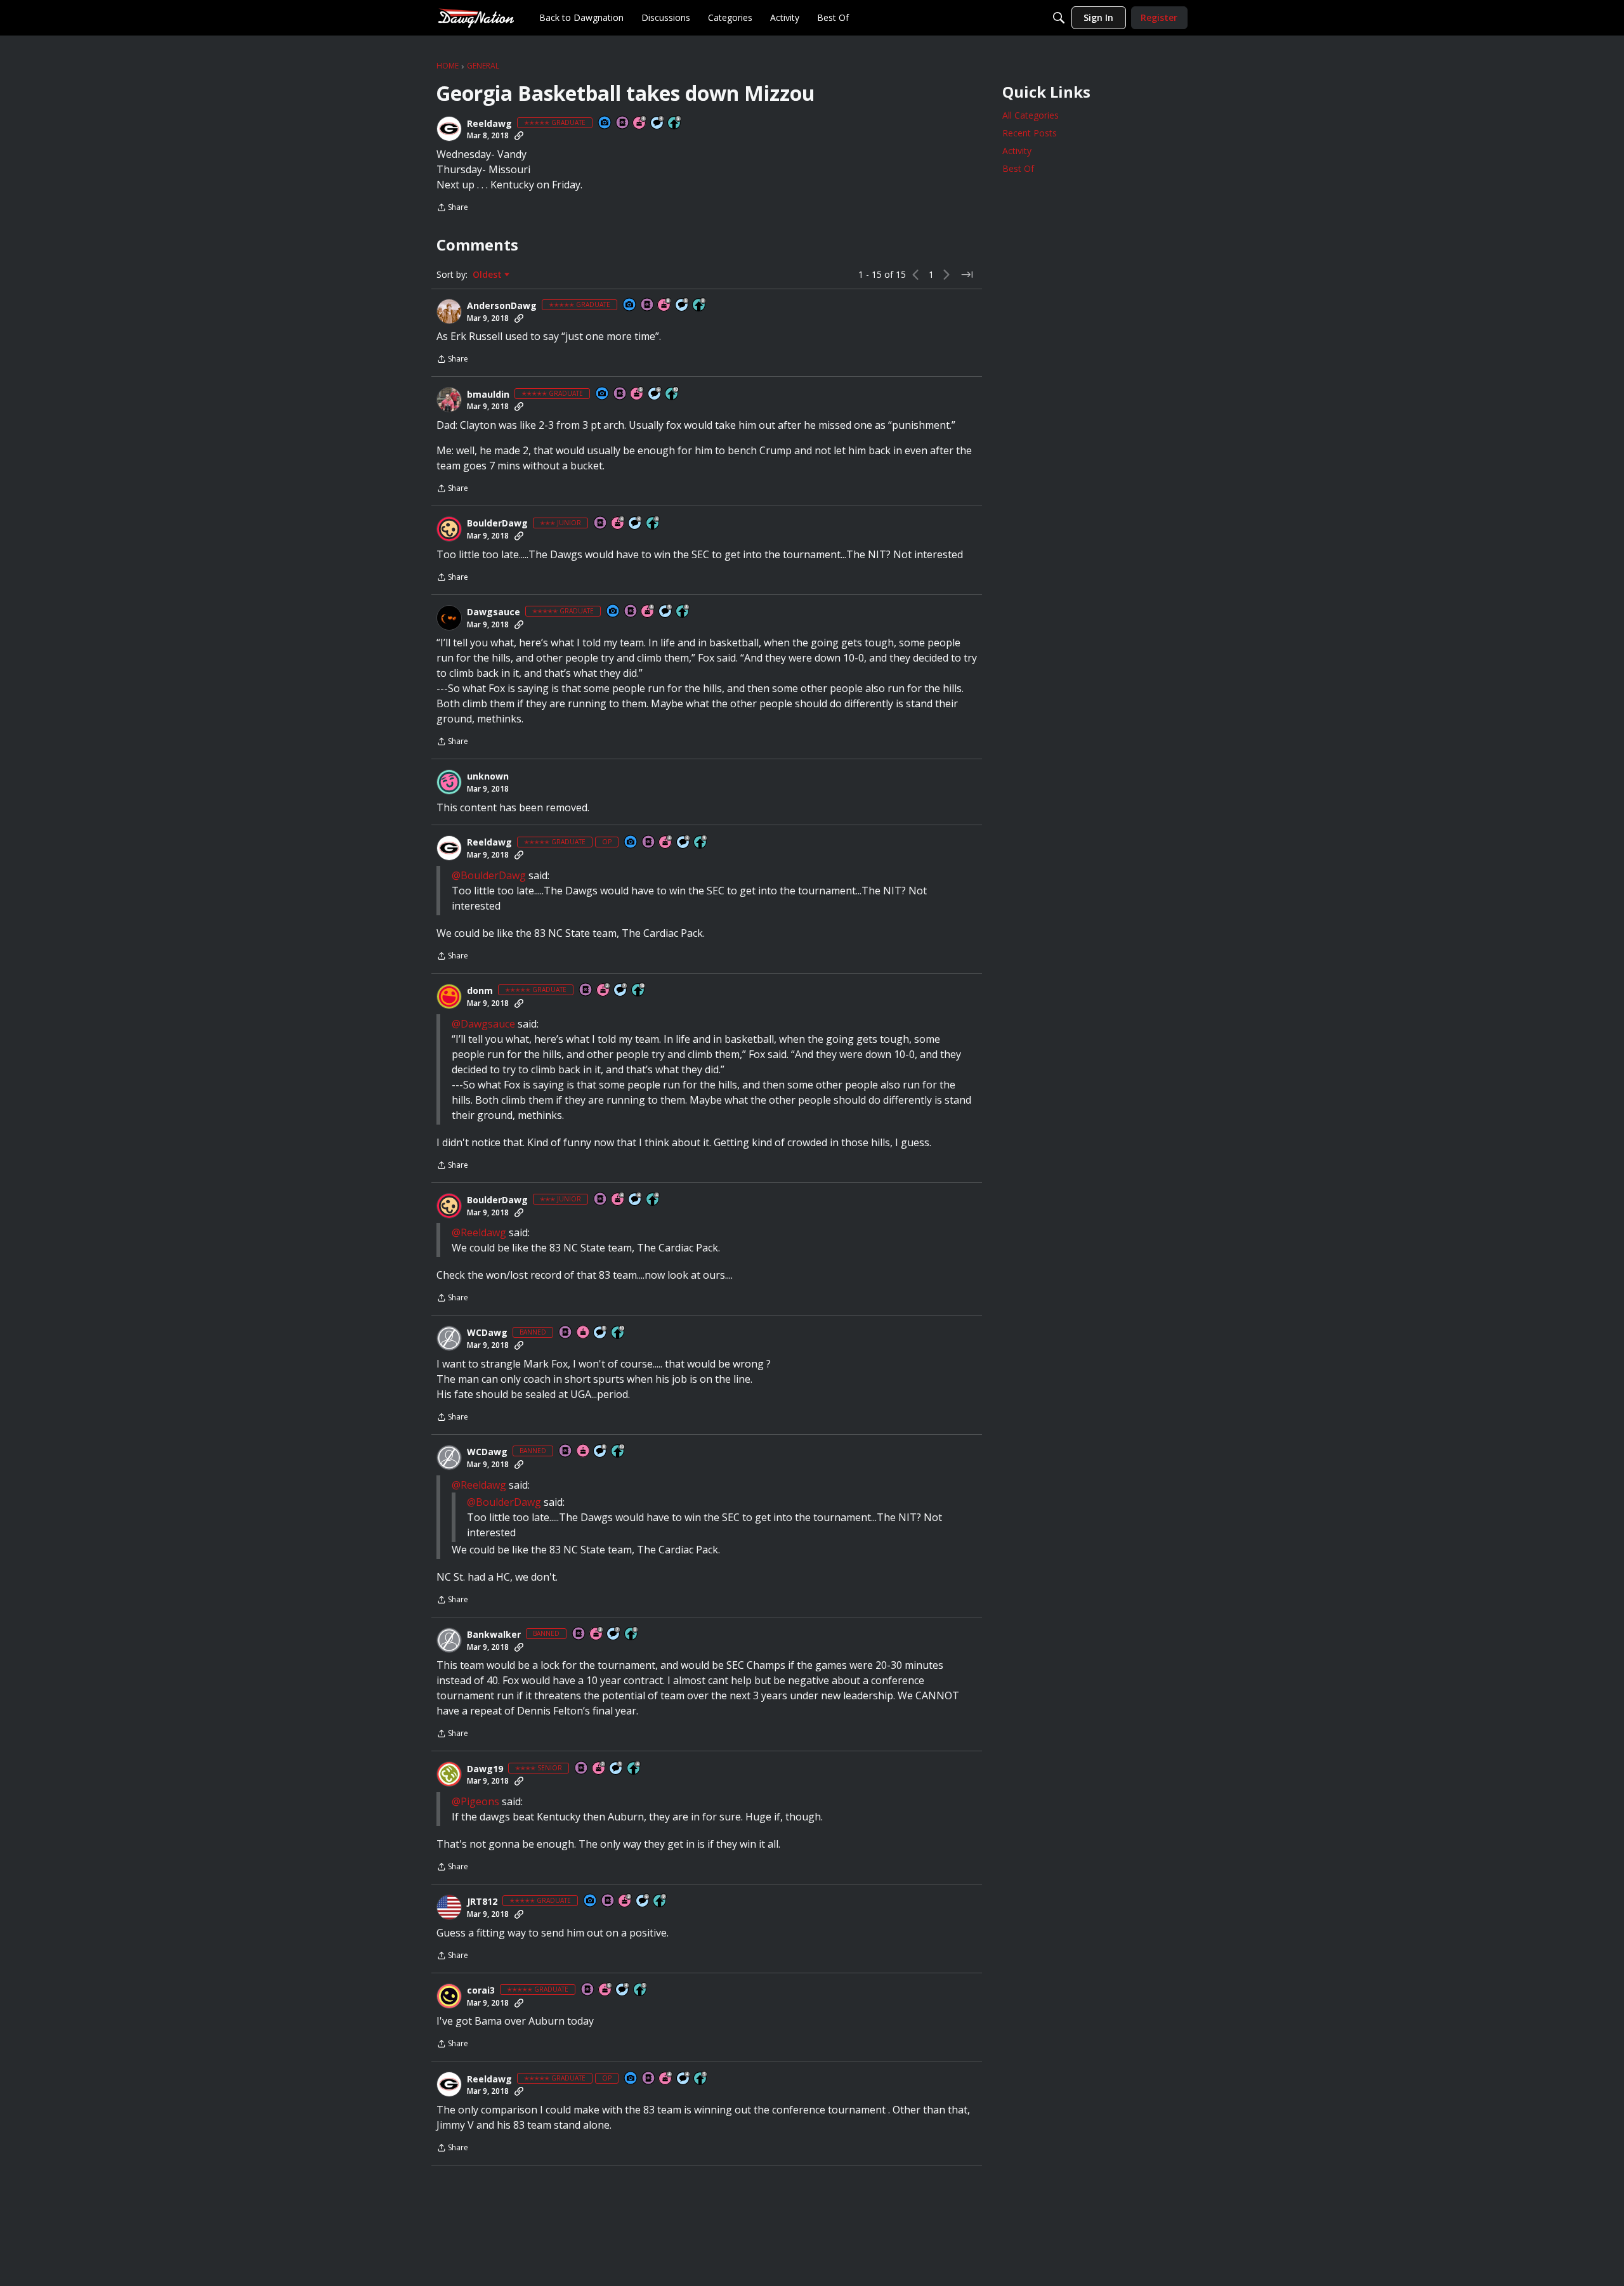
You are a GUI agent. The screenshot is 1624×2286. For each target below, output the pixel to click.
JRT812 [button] (482, 1902)
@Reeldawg (479, 1232)
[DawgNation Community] (476, 17)
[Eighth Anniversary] (665, 305)
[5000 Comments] (621, 990)
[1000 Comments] (683, 305)
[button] (449, 129)
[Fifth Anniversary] (638, 394)
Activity (1017, 151)
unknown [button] (488, 776)
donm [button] (480, 991)
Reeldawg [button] (489, 124)
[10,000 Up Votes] (672, 394)
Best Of (1018, 168)
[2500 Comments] (655, 394)
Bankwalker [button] (494, 1635)
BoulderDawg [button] (497, 523)
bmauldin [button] (488, 395)
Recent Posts (1030, 133)
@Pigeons (475, 1801)
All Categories (1031, 115)
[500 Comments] (658, 123)
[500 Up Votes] (675, 123)
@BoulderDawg (489, 875)
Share (452, 208)
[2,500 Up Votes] (683, 612)
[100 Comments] (617, 1769)
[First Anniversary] (584, 1333)
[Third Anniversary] (597, 1634)
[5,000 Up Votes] (700, 305)
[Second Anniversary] (604, 990)
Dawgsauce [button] (494, 612)
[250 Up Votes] (653, 524)
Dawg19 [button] (485, 1769)
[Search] (1059, 18)
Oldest (488, 275)
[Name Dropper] (623, 123)
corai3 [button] (481, 1990)
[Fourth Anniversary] (640, 123)
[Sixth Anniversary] (606, 1990)
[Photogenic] (605, 123)
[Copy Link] (519, 136)
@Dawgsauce (483, 1024)
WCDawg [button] (487, 1333)
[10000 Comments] (601, 1333)
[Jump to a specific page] (967, 275)
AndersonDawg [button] (502, 306)
